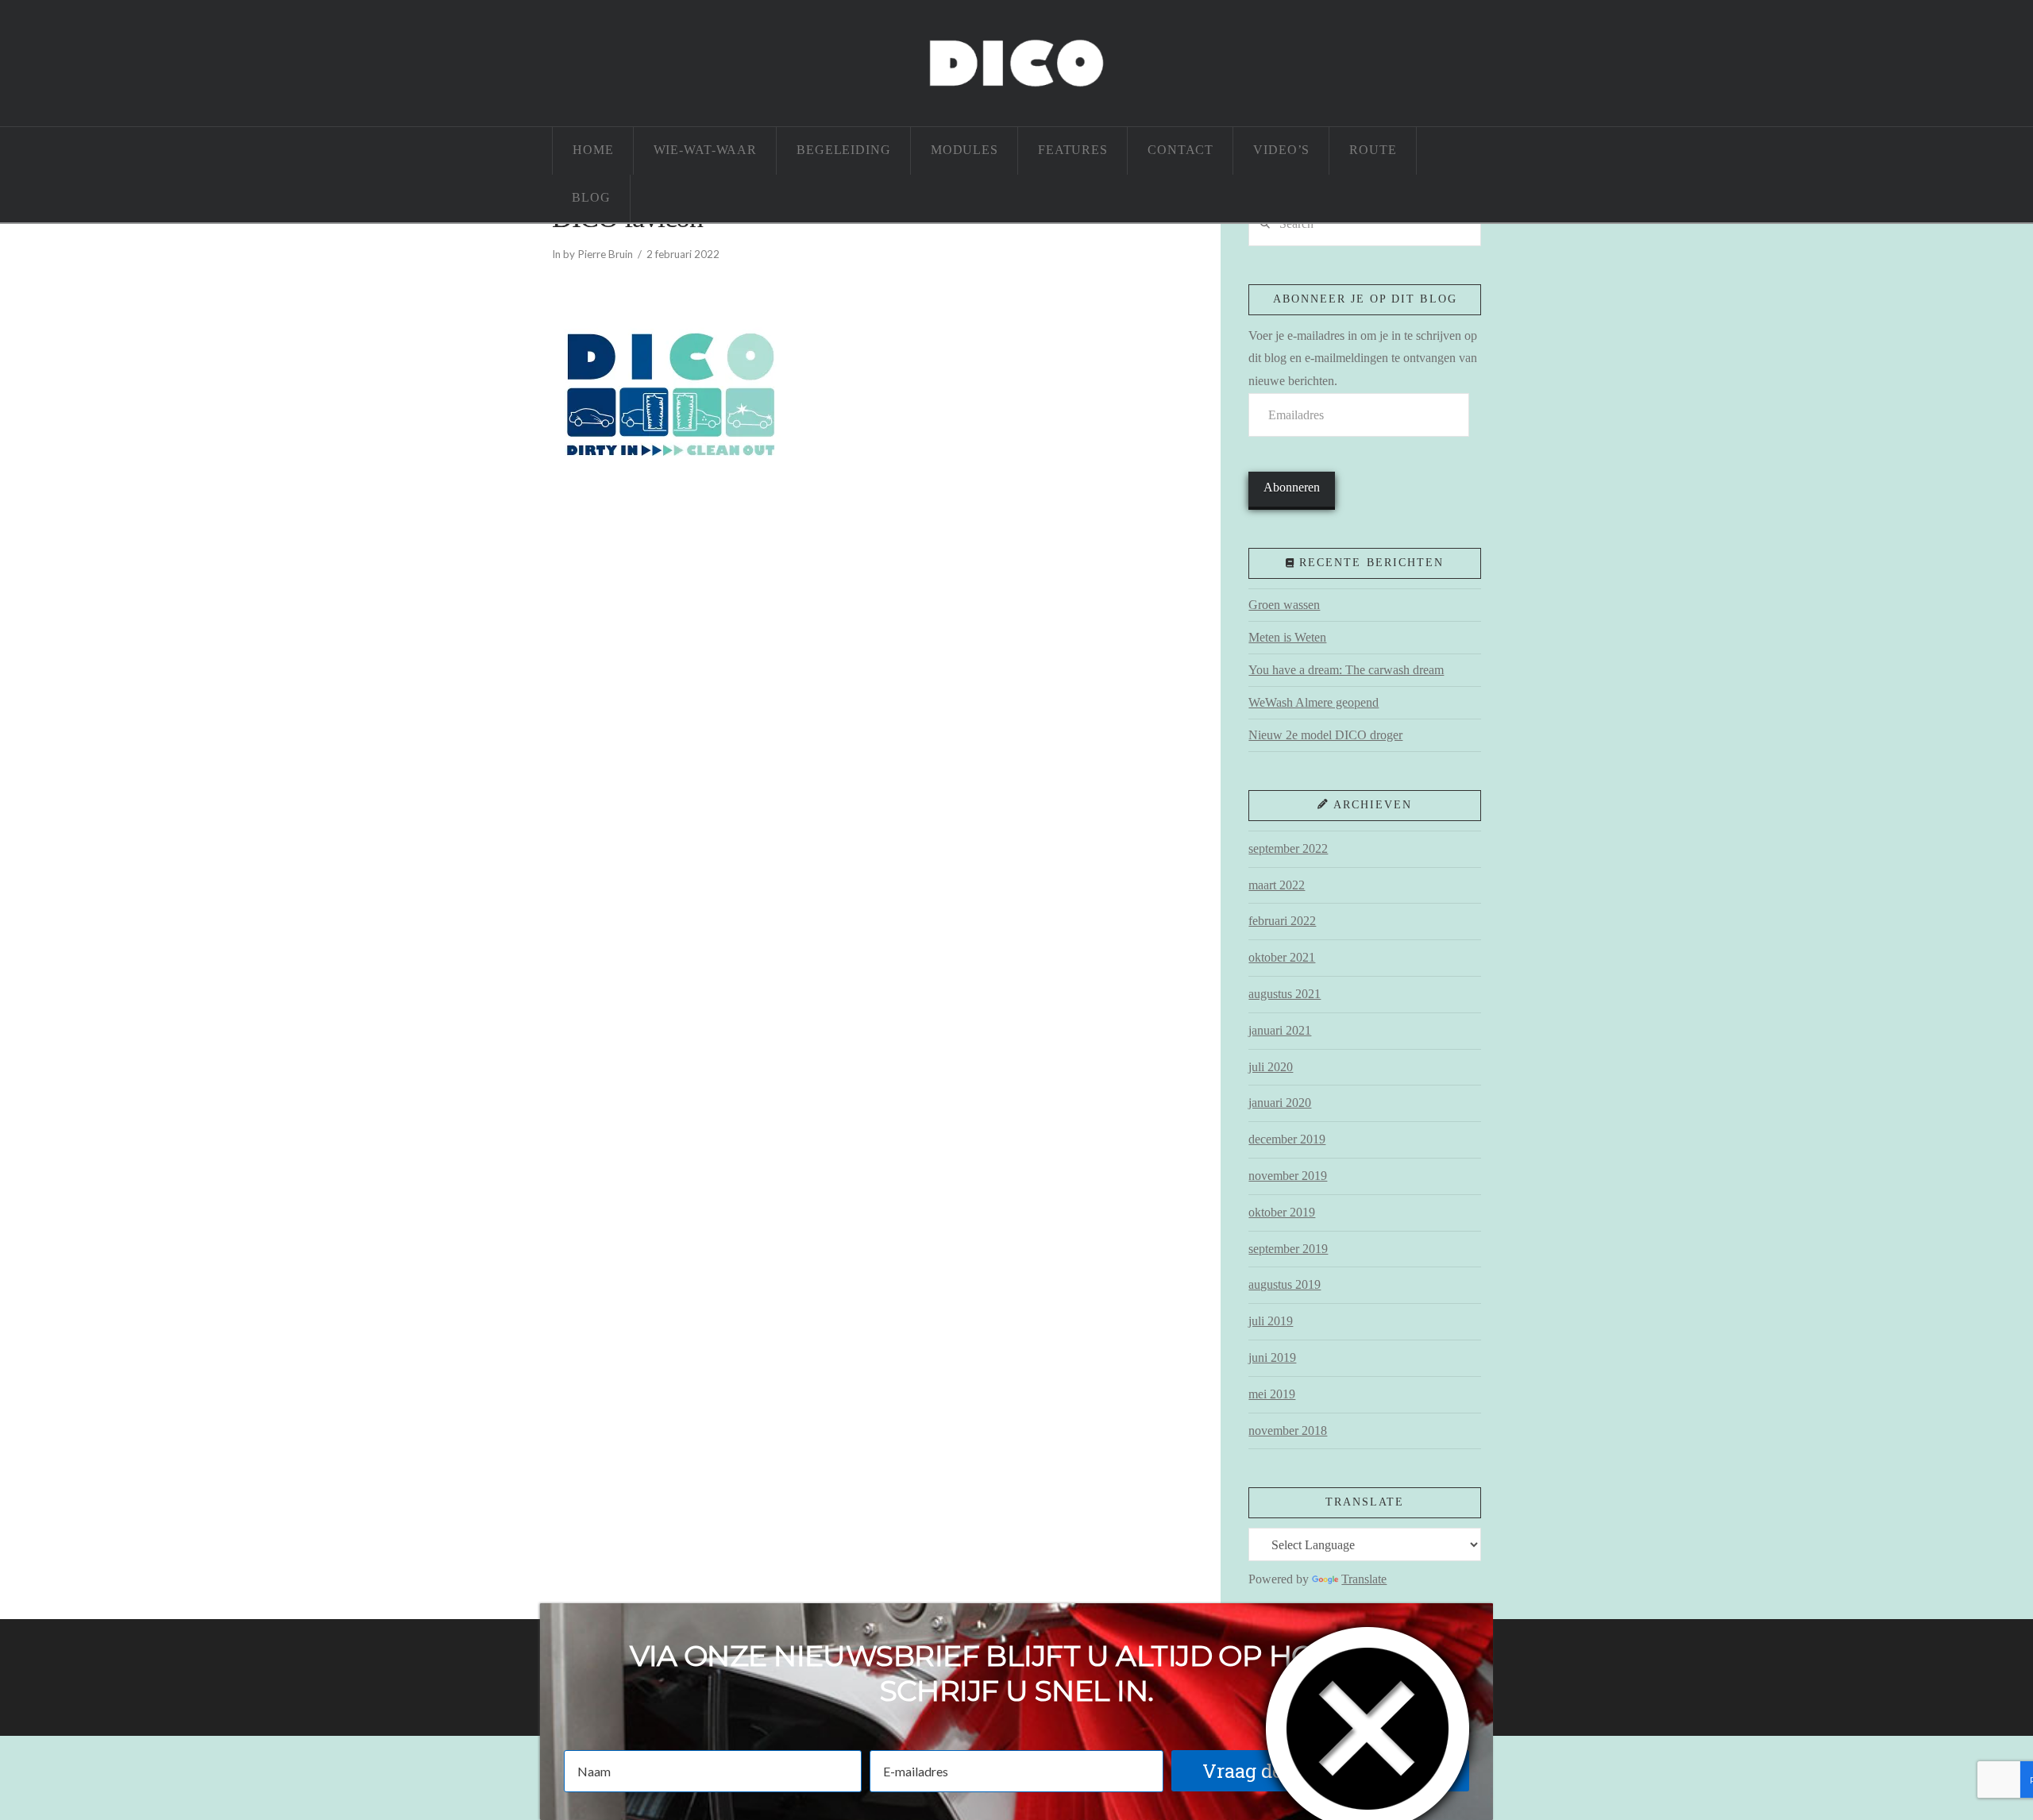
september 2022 (1288, 848)
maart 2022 (1277, 885)
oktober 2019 (1282, 1212)
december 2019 (1287, 1139)
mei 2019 (1272, 1394)
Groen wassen (1284, 605)
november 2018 (1288, 1431)
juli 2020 (1271, 1067)
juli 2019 (1271, 1321)
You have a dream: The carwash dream (1346, 670)
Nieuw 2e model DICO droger (1325, 735)
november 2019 (1288, 1176)
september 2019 (1288, 1249)
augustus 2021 (1285, 994)
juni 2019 (1272, 1357)
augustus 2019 (1285, 1284)
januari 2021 (1280, 1030)
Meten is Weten (1287, 637)
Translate (1364, 1579)
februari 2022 (1282, 921)
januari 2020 (1280, 1103)
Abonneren (1292, 487)
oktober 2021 (1282, 957)
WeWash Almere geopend (1314, 702)
